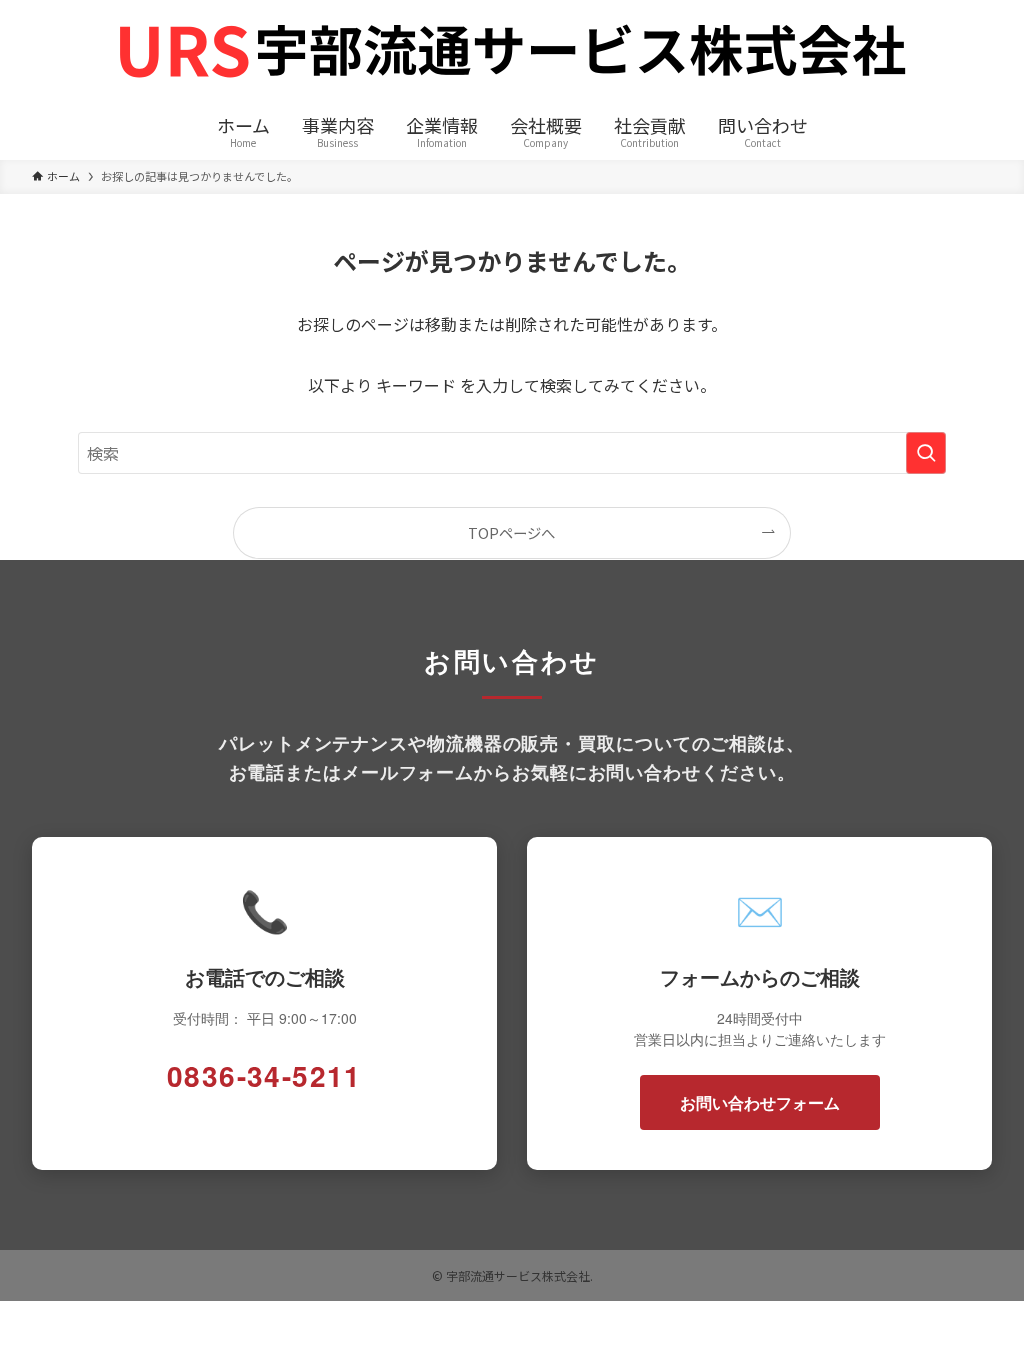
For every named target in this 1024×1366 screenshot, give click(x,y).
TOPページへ (511, 532)
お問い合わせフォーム (760, 1102)
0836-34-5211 (264, 1075)
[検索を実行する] (926, 453)
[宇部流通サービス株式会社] (512, 54)
